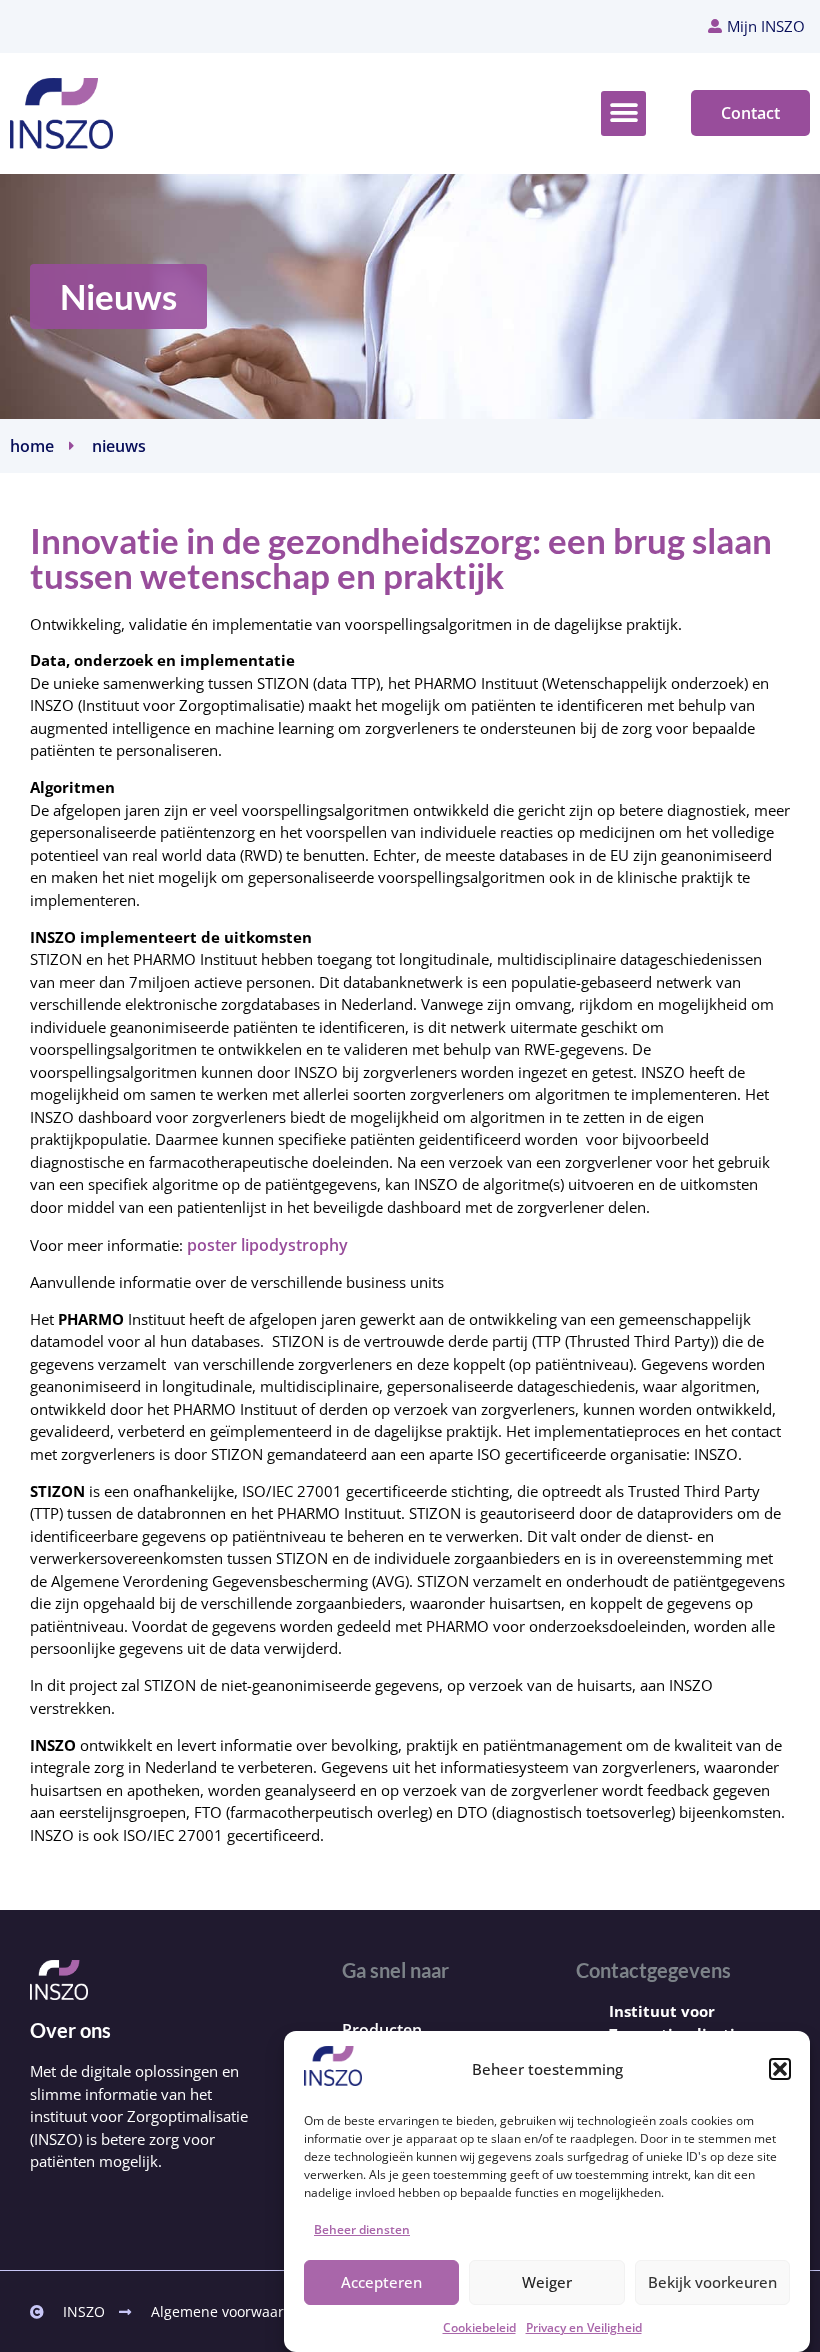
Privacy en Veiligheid (584, 2327)
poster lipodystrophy (267, 1245)
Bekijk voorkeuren (712, 2282)
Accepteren (381, 2282)
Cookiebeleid (479, 2327)
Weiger (547, 2282)
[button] (780, 2069)
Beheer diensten (362, 2229)
